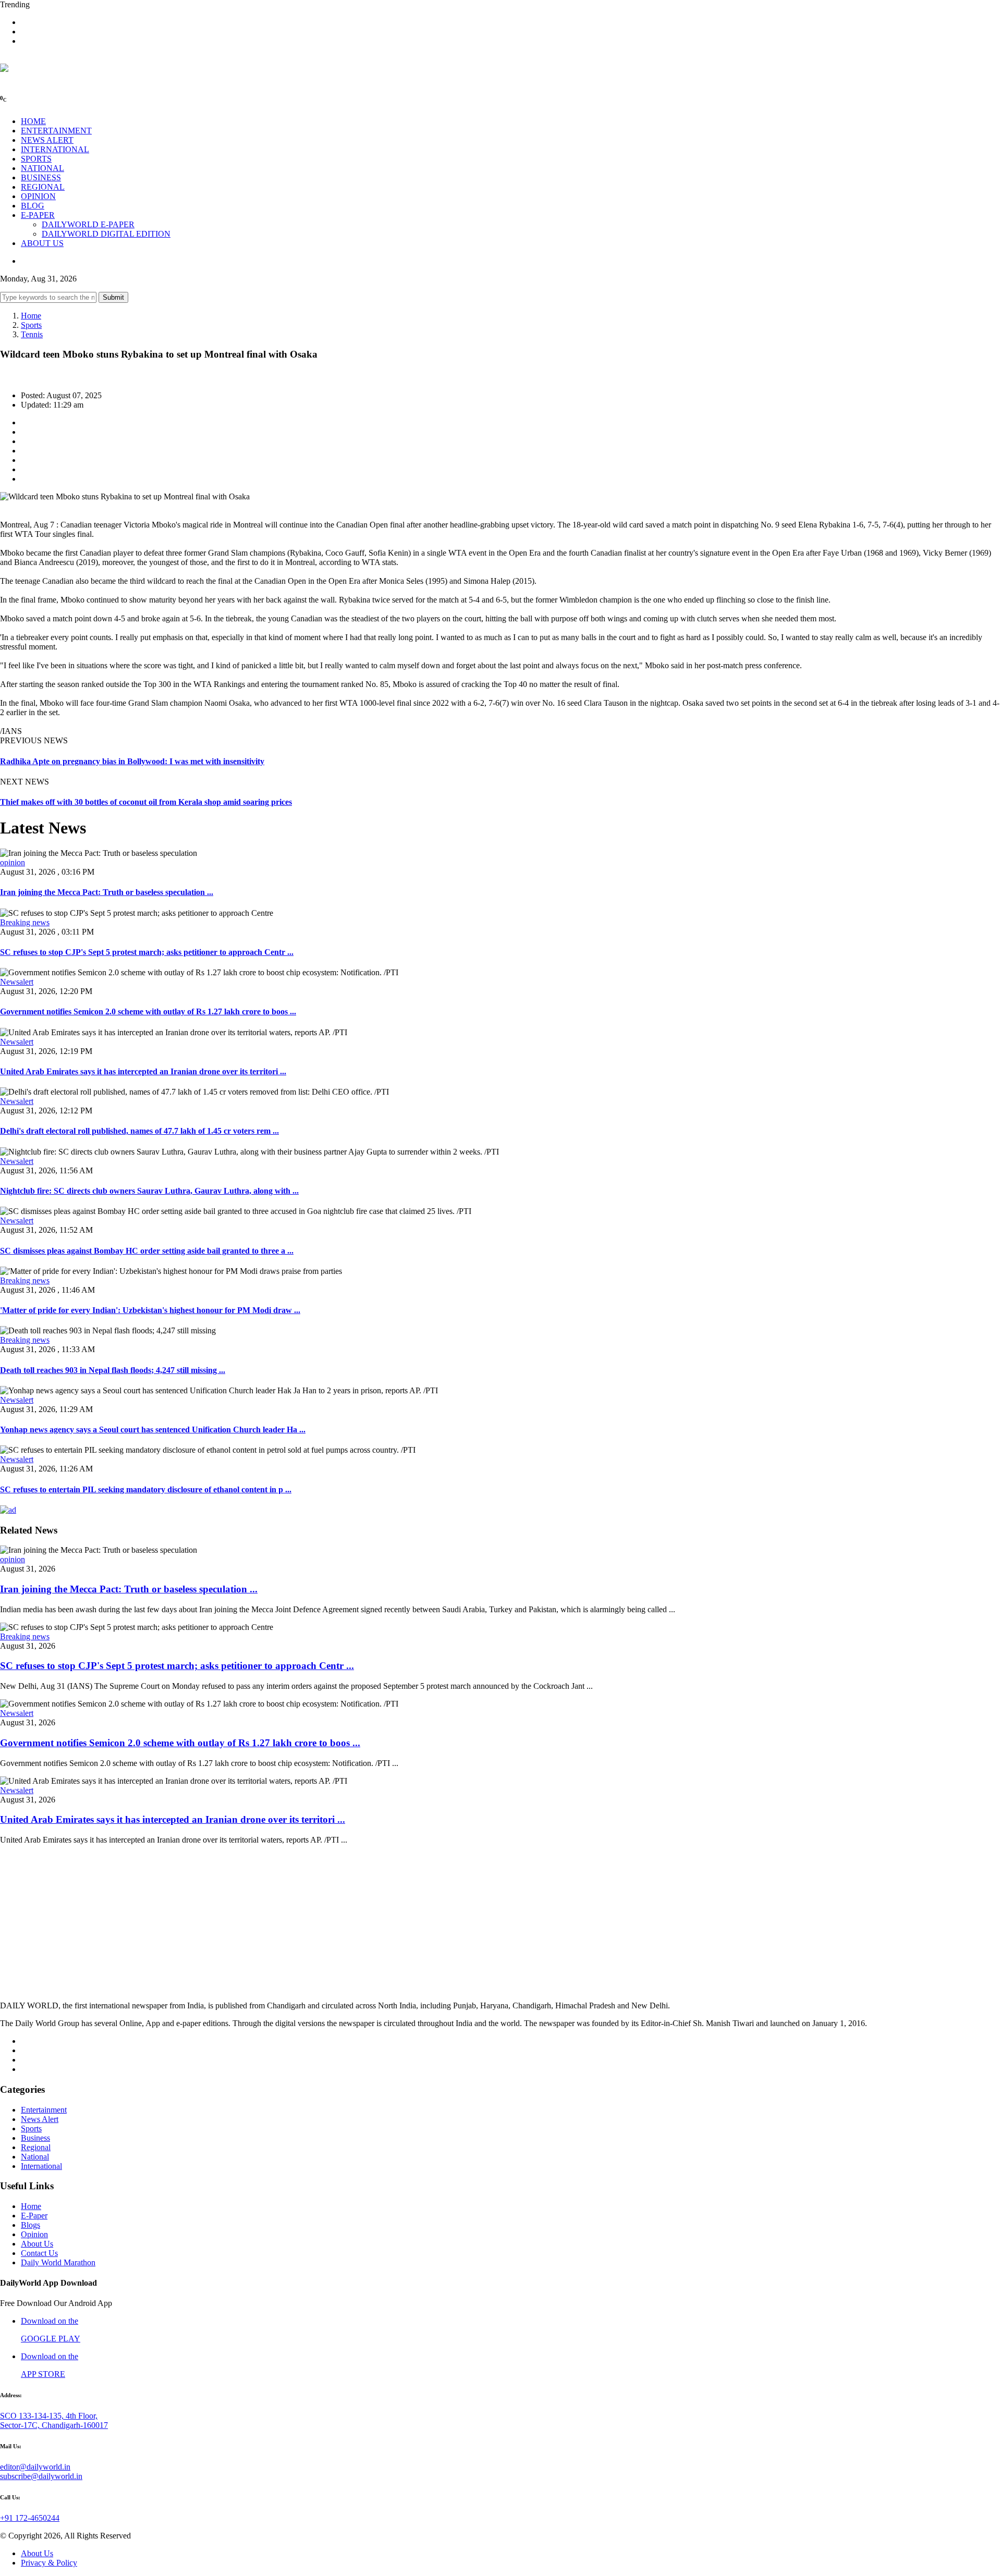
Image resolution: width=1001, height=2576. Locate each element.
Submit (113, 297)
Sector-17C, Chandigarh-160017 (54, 2425)
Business (35, 2138)
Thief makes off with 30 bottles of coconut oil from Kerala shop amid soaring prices (146, 802)
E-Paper (34, 2216)
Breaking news (25, 922)
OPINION (38, 196)
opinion (13, 862)
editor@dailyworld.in (35, 2467)
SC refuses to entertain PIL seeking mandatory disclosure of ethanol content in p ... (146, 1489)
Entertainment (44, 2110)
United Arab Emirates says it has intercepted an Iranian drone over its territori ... (143, 1071)
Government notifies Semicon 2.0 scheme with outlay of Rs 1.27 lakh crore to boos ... (148, 1011)
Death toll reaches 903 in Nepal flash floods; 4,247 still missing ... (113, 1370)
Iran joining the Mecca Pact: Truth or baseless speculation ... (107, 892)
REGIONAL (43, 187)
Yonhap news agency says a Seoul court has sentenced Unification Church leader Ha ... (153, 1430)
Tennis (32, 334)
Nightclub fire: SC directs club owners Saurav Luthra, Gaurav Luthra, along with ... (149, 1191)
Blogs (30, 2225)
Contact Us (39, 2253)
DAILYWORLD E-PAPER (88, 224)
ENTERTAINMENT (56, 131)
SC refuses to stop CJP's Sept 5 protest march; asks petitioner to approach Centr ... (147, 952)
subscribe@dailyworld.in (41, 2476)
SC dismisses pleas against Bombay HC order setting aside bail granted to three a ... (147, 1251)
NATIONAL (42, 168)
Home (31, 316)
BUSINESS (41, 177)
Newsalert (17, 982)
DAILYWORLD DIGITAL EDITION (106, 234)
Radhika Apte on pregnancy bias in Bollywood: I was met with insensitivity (132, 761)
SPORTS (36, 159)
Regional (36, 2147)
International (41, 2166)
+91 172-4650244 (30, 2518)
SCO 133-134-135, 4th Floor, (49, 2416)
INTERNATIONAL (55, 149)
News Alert (40, 2119)
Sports (31, 325)
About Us (37, 2244)
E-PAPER (38, 215)
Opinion (34, 2234)
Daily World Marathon (58, 2262)
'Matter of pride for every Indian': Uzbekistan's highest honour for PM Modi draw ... (150, 1310)
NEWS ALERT (47, 140)
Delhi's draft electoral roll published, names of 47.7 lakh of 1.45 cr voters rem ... (139, 1131)
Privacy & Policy (49, 2563)
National (35, 2157)
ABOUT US (42, 243)
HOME (33, 121)
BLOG (33, 206)
